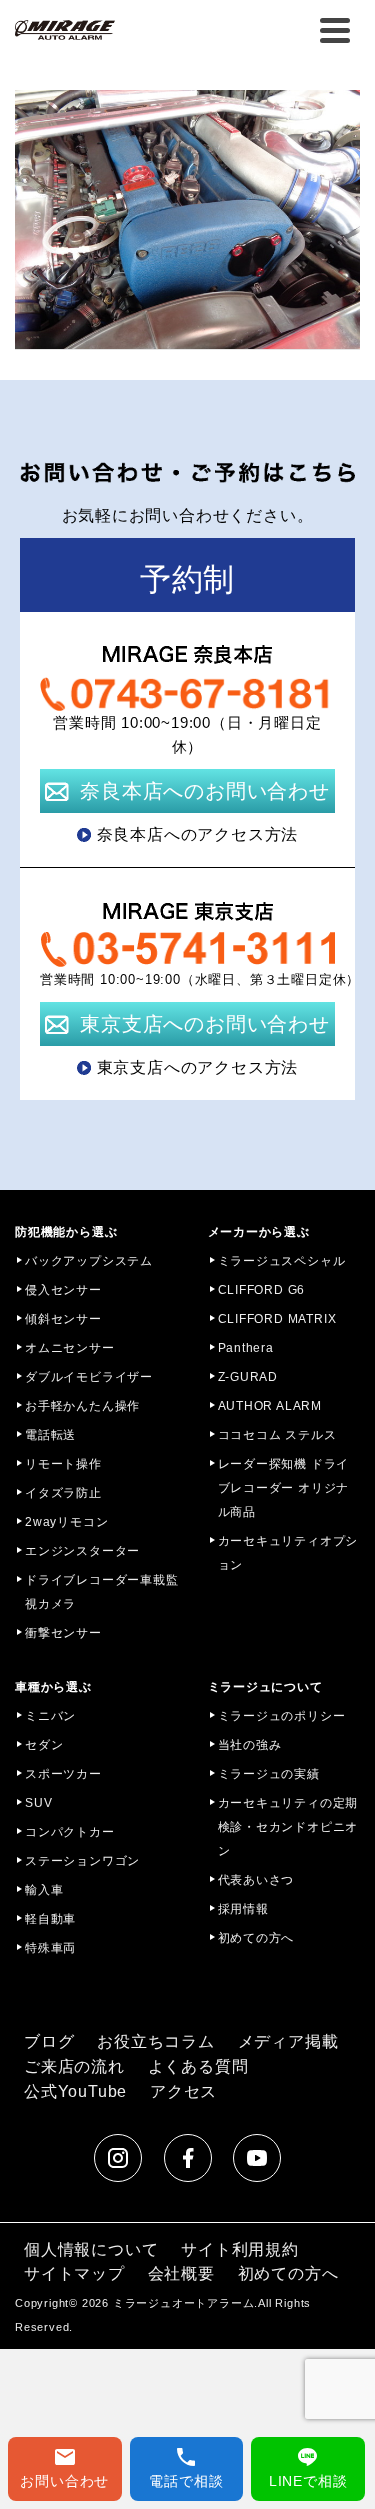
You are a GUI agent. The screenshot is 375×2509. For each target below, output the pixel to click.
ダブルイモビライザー (89, 1377)
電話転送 (50, 1435)
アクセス (183, 2091)
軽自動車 (50, 1919)
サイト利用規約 (240, 2249)
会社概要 (181, 2273)
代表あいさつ (256, 1880)
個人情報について (91, 2249)
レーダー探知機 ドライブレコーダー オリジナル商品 (284, 1488)
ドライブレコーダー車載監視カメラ (102, 1592)
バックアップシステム (89, 1261)
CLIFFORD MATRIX (277, 1319)
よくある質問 (198, 2066)
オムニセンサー (70, 1348)
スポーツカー (63, 1774)
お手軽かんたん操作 (82, 1406)
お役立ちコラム (156, 2041)
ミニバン (50, 1716)
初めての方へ (256, 1938)
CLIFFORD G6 (262, 1290)
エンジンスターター (82, 1551)
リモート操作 (63, 1464)
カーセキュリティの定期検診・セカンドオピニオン (288, 1827)
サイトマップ (74, 2273)
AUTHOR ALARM (270, 1406)
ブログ (49, 2041)
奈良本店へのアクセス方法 (198, 834)
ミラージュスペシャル (282, 1261)
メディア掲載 (288, 2041)
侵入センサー (63, 1290)
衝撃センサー (63, 1633)
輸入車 (44, 1890)
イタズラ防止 (63, 1493)
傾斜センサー (63, 1319)
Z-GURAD (248, 1377)
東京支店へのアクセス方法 (198, 1067)
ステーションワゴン (82, 1861)
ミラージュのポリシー (282, 1716)
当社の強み (250, 1745)
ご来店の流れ (74, 2066)
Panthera (246, 1348)
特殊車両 (50, 1948)
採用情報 (243, 1909)
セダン (44, 1745)
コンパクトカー (70, 1832)
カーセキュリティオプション (288, 1553)
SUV (38, 1803)
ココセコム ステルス (277, 1435)
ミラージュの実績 (269, 1774)
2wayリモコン (66, 1522)
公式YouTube (75, 2091)
